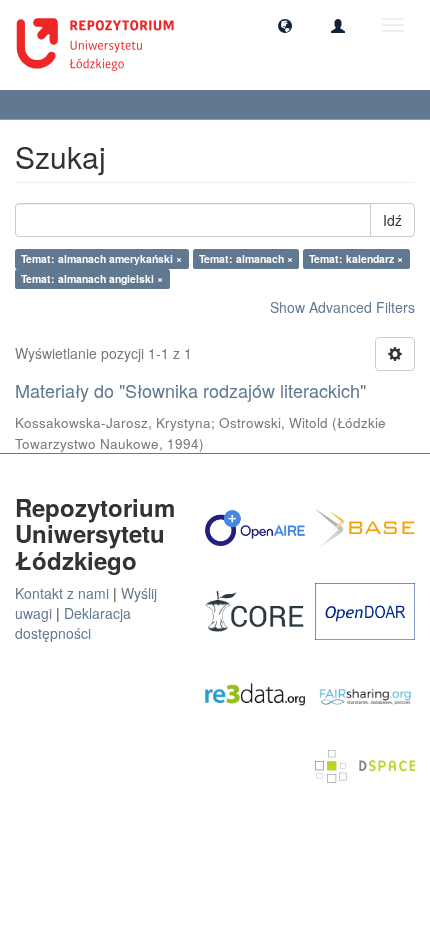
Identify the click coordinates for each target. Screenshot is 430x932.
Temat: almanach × (246, 258)
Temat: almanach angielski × (92, 278)
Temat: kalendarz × (356, 258)
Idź (392, 220)
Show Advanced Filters (342, 307)
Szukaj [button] (50, 104)
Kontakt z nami (62, 593)
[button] (285, 25)
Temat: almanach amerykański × (101, 258)
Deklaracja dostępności (73, 623)
